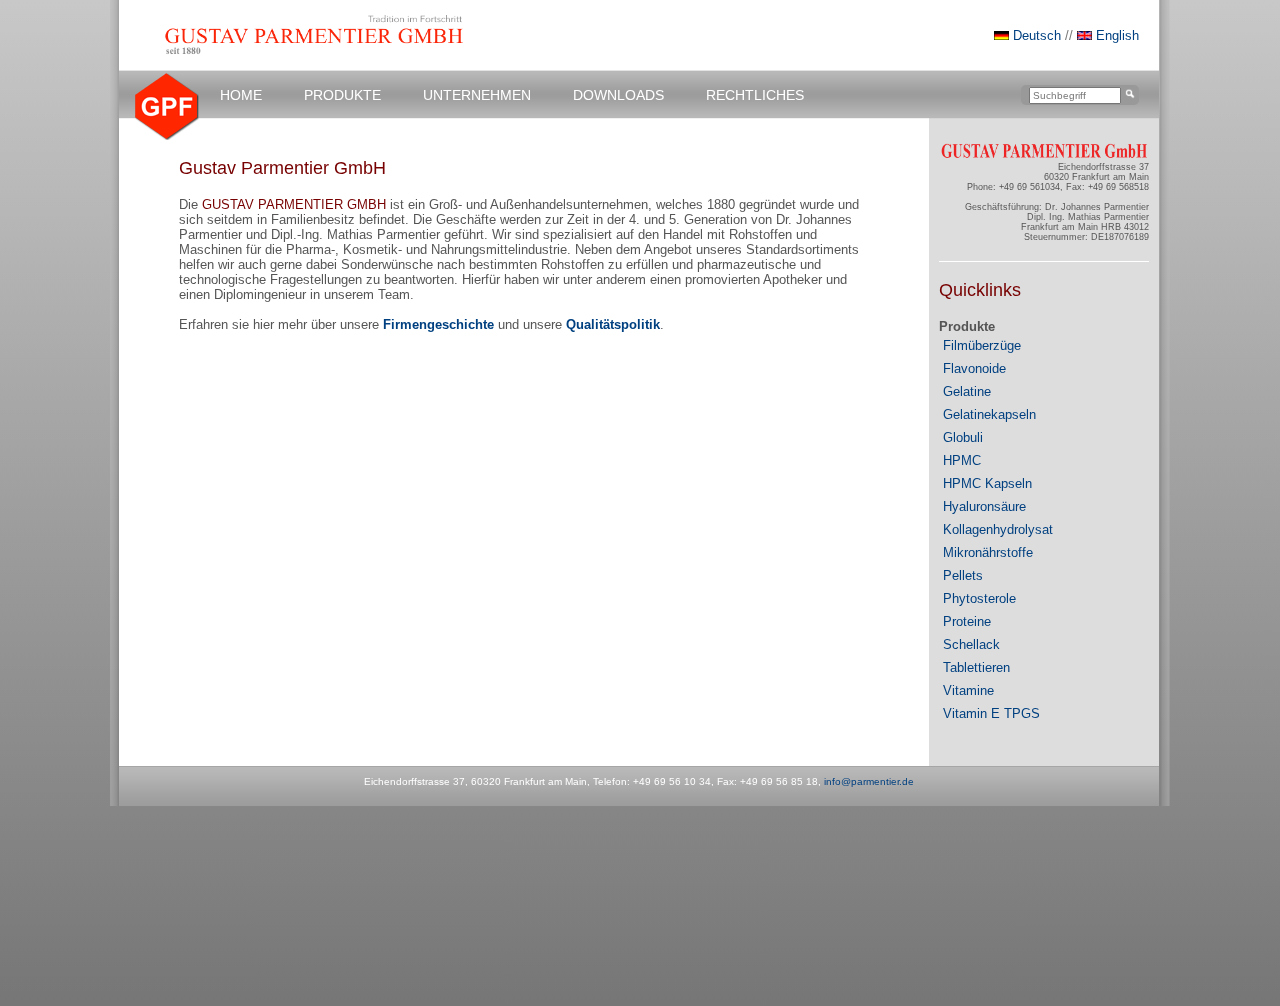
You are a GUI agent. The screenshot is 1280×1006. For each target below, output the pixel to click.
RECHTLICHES (755, 95)
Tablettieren (976, 667)
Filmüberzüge (982, 345)
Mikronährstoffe (988, 552)
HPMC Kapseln (987, 483)
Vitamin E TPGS (991, 713)
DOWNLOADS (618, 95)
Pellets (963, 575)
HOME (241, 95)
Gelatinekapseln (989, 414)
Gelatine (967, 391)
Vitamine (968, 690)
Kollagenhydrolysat (998, 529)
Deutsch (1037, 35)
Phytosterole (979, 598)
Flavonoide (974, 368)
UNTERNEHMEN (477, 95)
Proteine (967, 621)
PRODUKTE (342, 95)
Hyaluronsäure (984, 506)
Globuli (963, 437)
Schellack (971, 644)
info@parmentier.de (869, 781)
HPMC (962, 460)
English (1115, 35)
